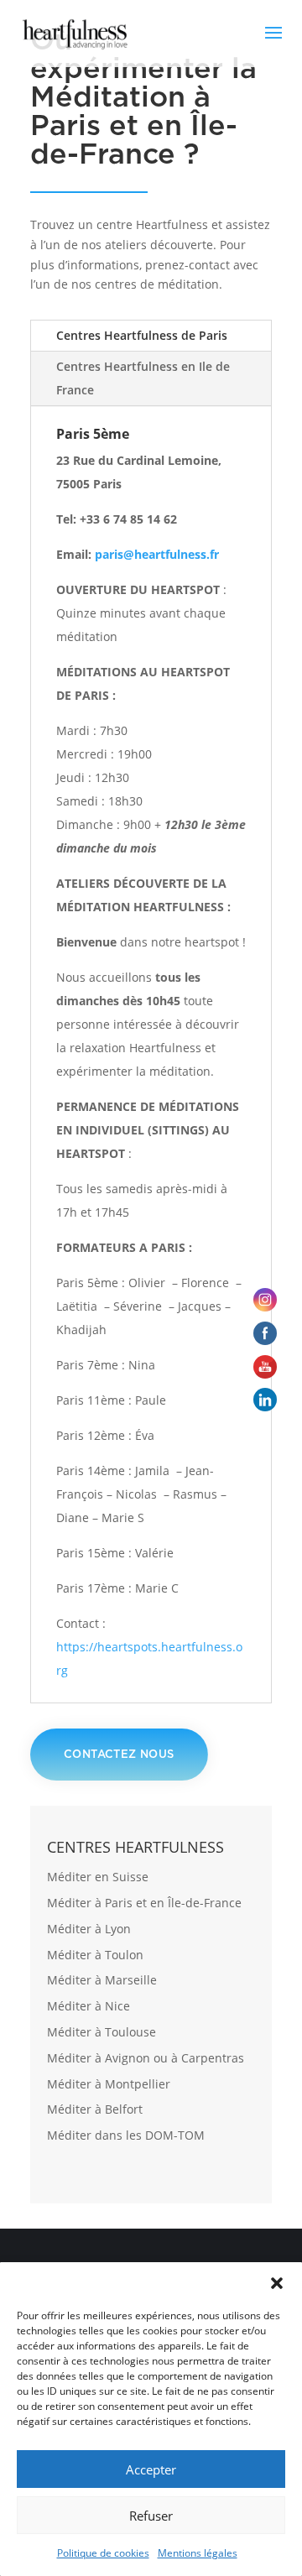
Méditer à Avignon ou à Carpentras (146, 2058)
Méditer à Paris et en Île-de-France (144, 1903)
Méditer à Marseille (102, 1980)
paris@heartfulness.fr (157, 554)
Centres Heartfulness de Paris (142, 335)
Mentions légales (198, 2553)
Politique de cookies (103, 2553)
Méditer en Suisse (98, 1877)
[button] (277, 2283)
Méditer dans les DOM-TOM (126, 2135)
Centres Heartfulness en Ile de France (143, 378)
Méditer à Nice (89, 2006)
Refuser (151, 2516)
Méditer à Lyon (89, 1929)
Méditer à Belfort (95, 2109)
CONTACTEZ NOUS (119, 1754)
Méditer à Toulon (95, 1955)
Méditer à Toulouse (102, 2032)
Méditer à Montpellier (109, 2084)
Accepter (151, 2469)
